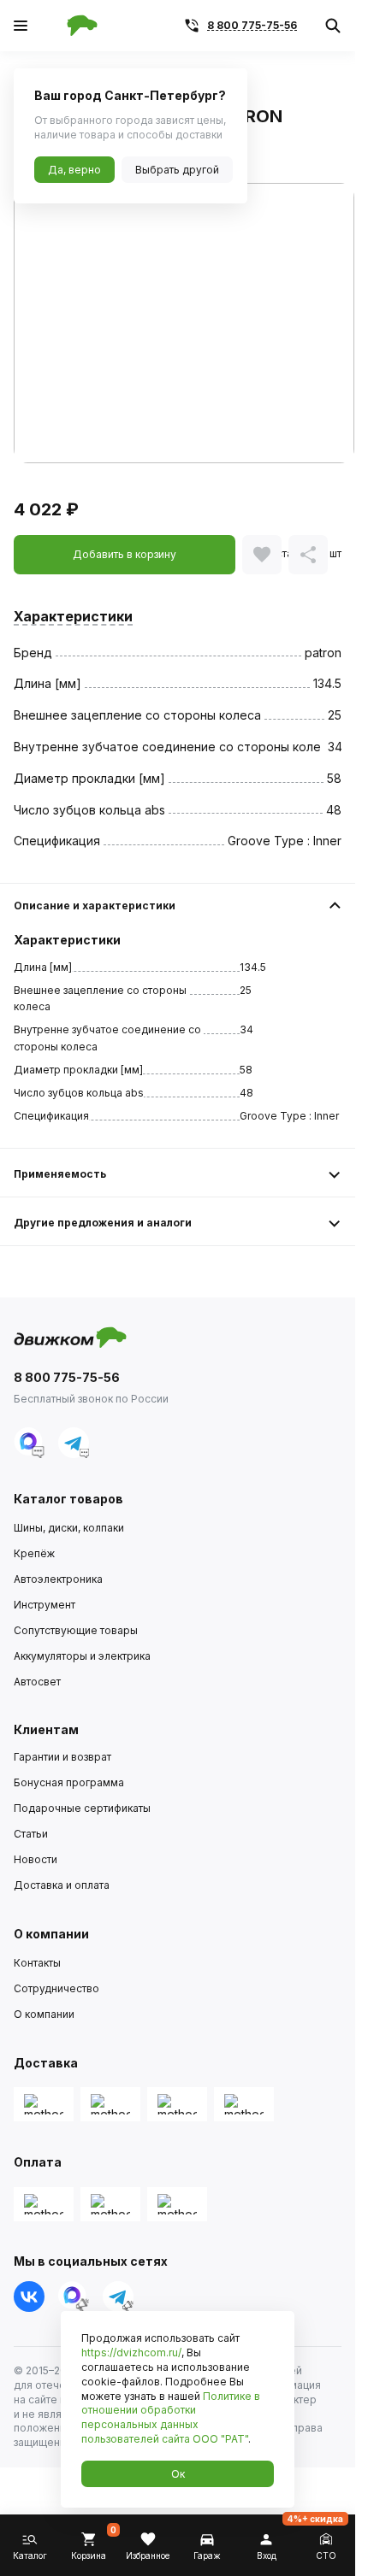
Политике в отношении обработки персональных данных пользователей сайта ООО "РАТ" (171, 2417)
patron (323, 653)
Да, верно (74, 170)
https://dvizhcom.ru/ (131, 2353)
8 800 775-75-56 (252, 25)
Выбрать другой (177, 170)
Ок (178, 2474)
